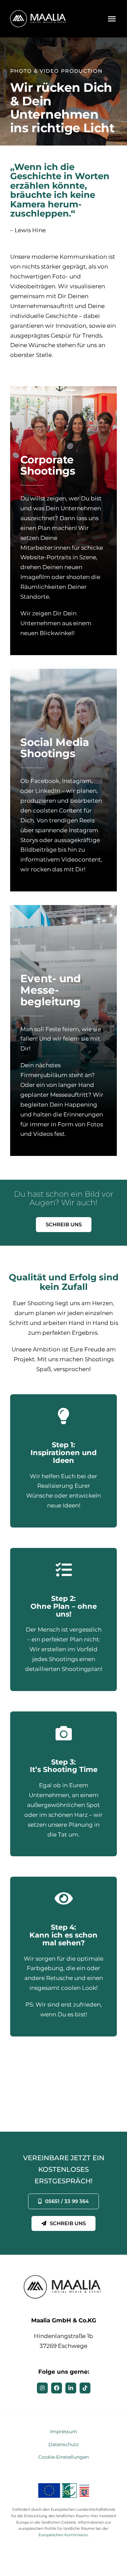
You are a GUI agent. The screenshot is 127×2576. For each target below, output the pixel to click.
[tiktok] (85, 2388)
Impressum (64, 2432)
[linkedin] (71, 2388)
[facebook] (57, 2388)
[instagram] (42, 2388)
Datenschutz (63, 2444)
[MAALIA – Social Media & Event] (39, 13)
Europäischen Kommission (63, 2535)
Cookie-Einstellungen (63, 2457)
